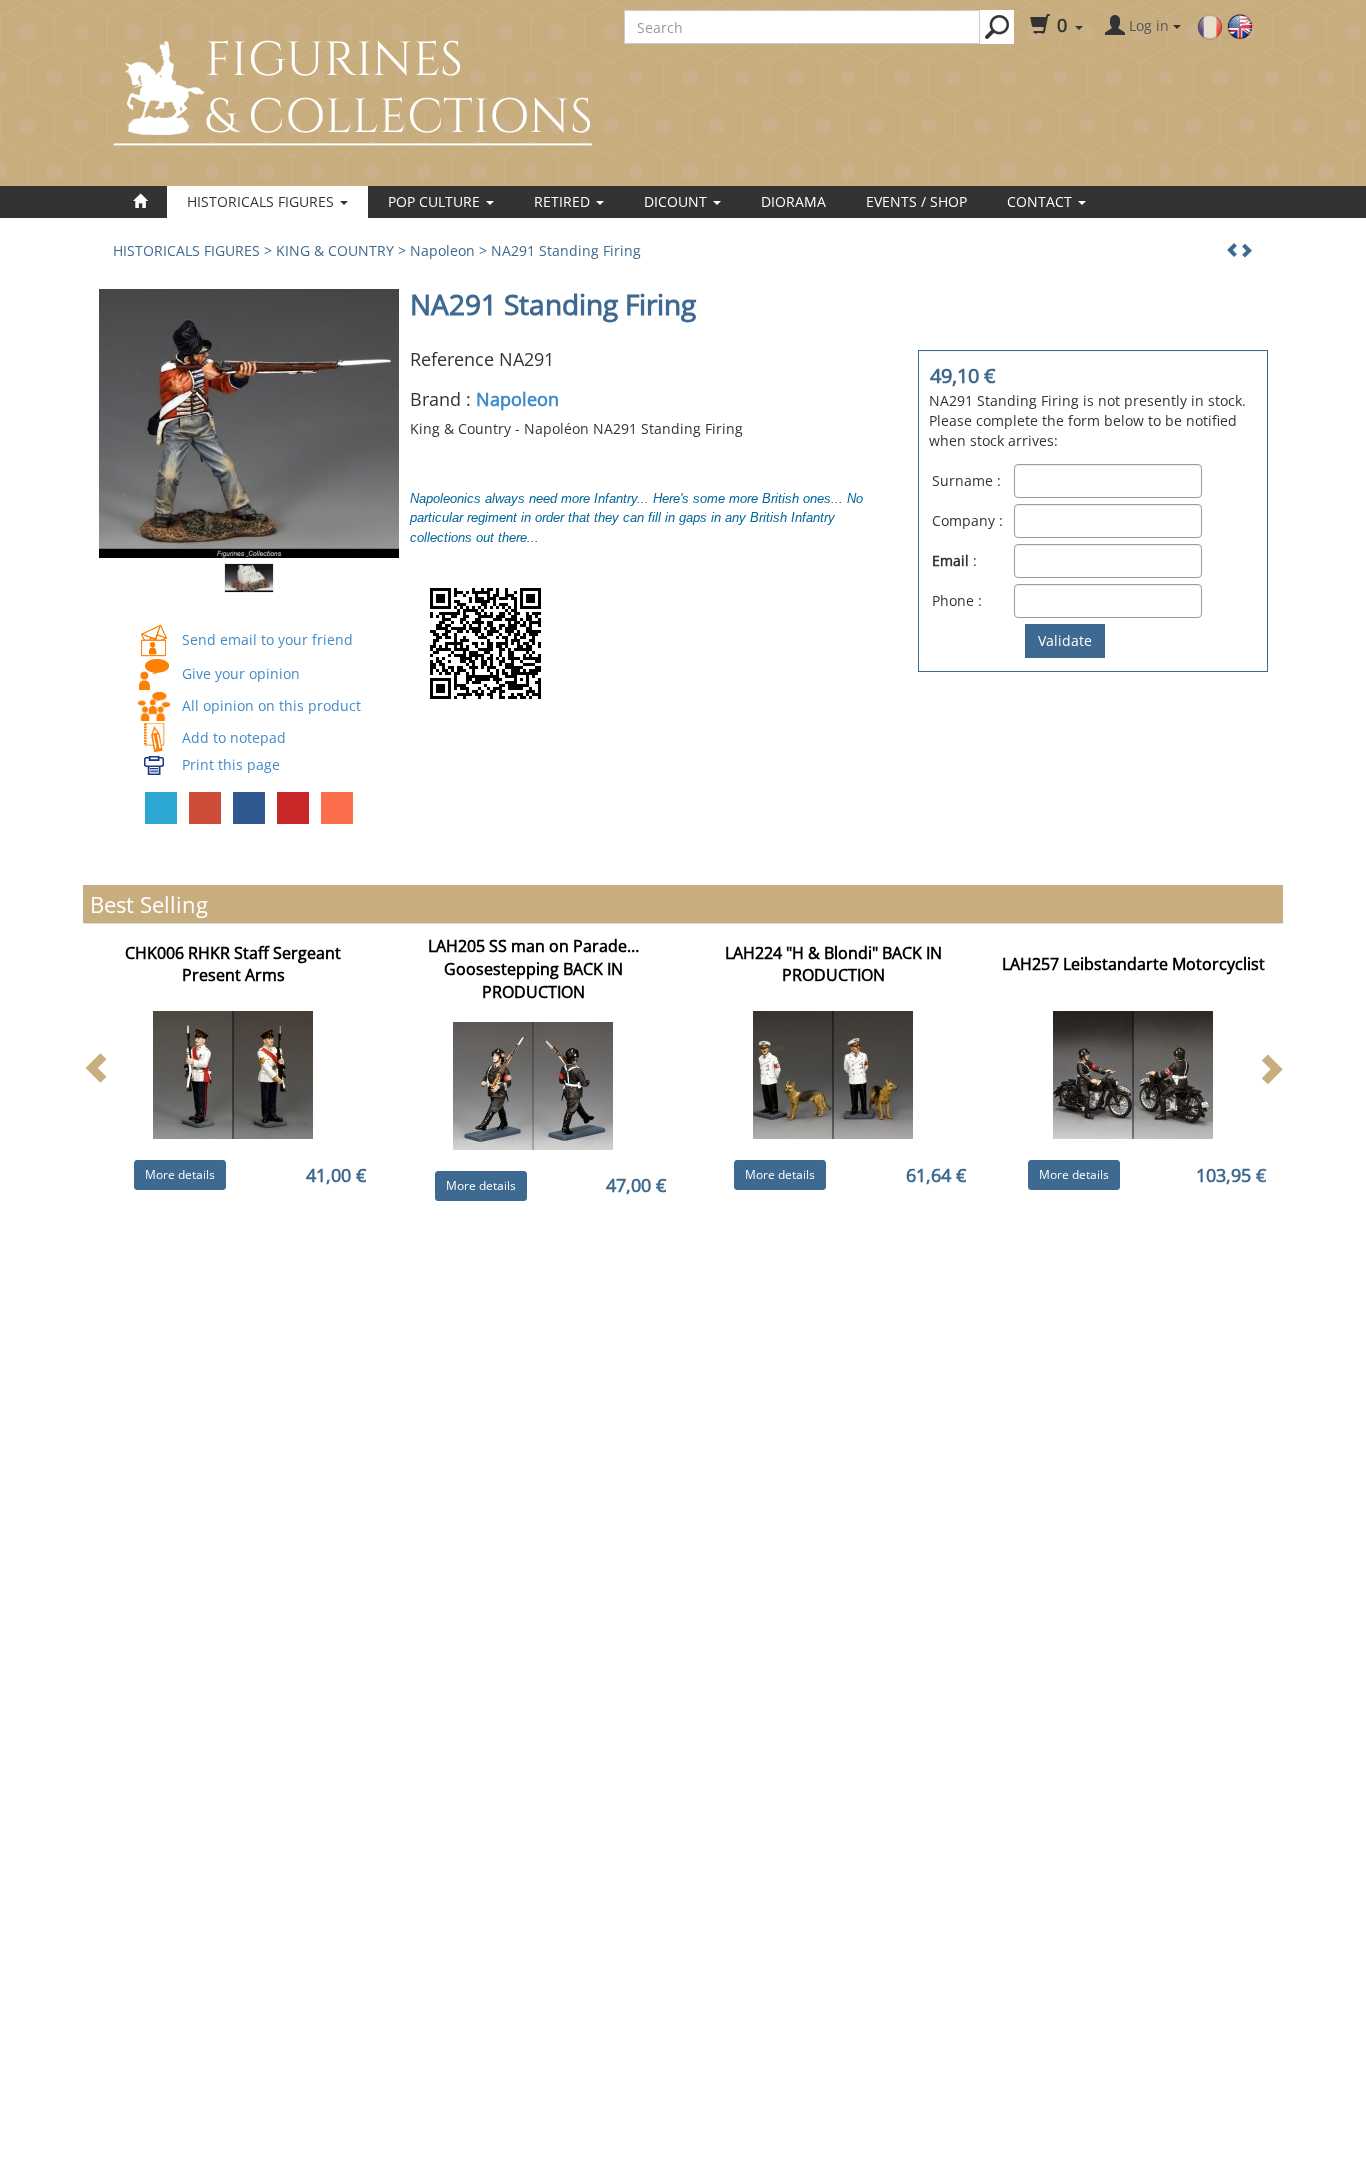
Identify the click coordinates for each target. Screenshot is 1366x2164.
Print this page (231, 764)
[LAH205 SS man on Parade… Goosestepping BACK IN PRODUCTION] (533, 1083)
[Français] (1210, 25)
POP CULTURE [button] (436, 201)
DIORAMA (793, 201)
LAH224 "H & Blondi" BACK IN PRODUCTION (833, 964)
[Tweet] (161, 808)
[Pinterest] (293, 808)
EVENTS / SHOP (916, 201)
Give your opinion (241, 673)
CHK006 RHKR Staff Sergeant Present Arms (233, 964)
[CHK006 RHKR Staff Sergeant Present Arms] (233, 1073)
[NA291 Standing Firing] (249, 423)
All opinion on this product (271, 705)
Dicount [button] (677, 201)
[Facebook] (249, 808)
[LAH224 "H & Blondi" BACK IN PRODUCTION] (833, 1073)
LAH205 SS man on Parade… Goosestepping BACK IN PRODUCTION (533, 969)
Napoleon (517, 399)
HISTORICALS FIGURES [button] (262, 201)
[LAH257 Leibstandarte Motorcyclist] (1133, 1073)
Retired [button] (564, 201)
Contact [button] (1041, 201)
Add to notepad (234, 737)
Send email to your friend (267, 639)
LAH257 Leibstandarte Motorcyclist (1133, 964)
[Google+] (205, 808)
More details (180, 1174)
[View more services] (337, 808)
